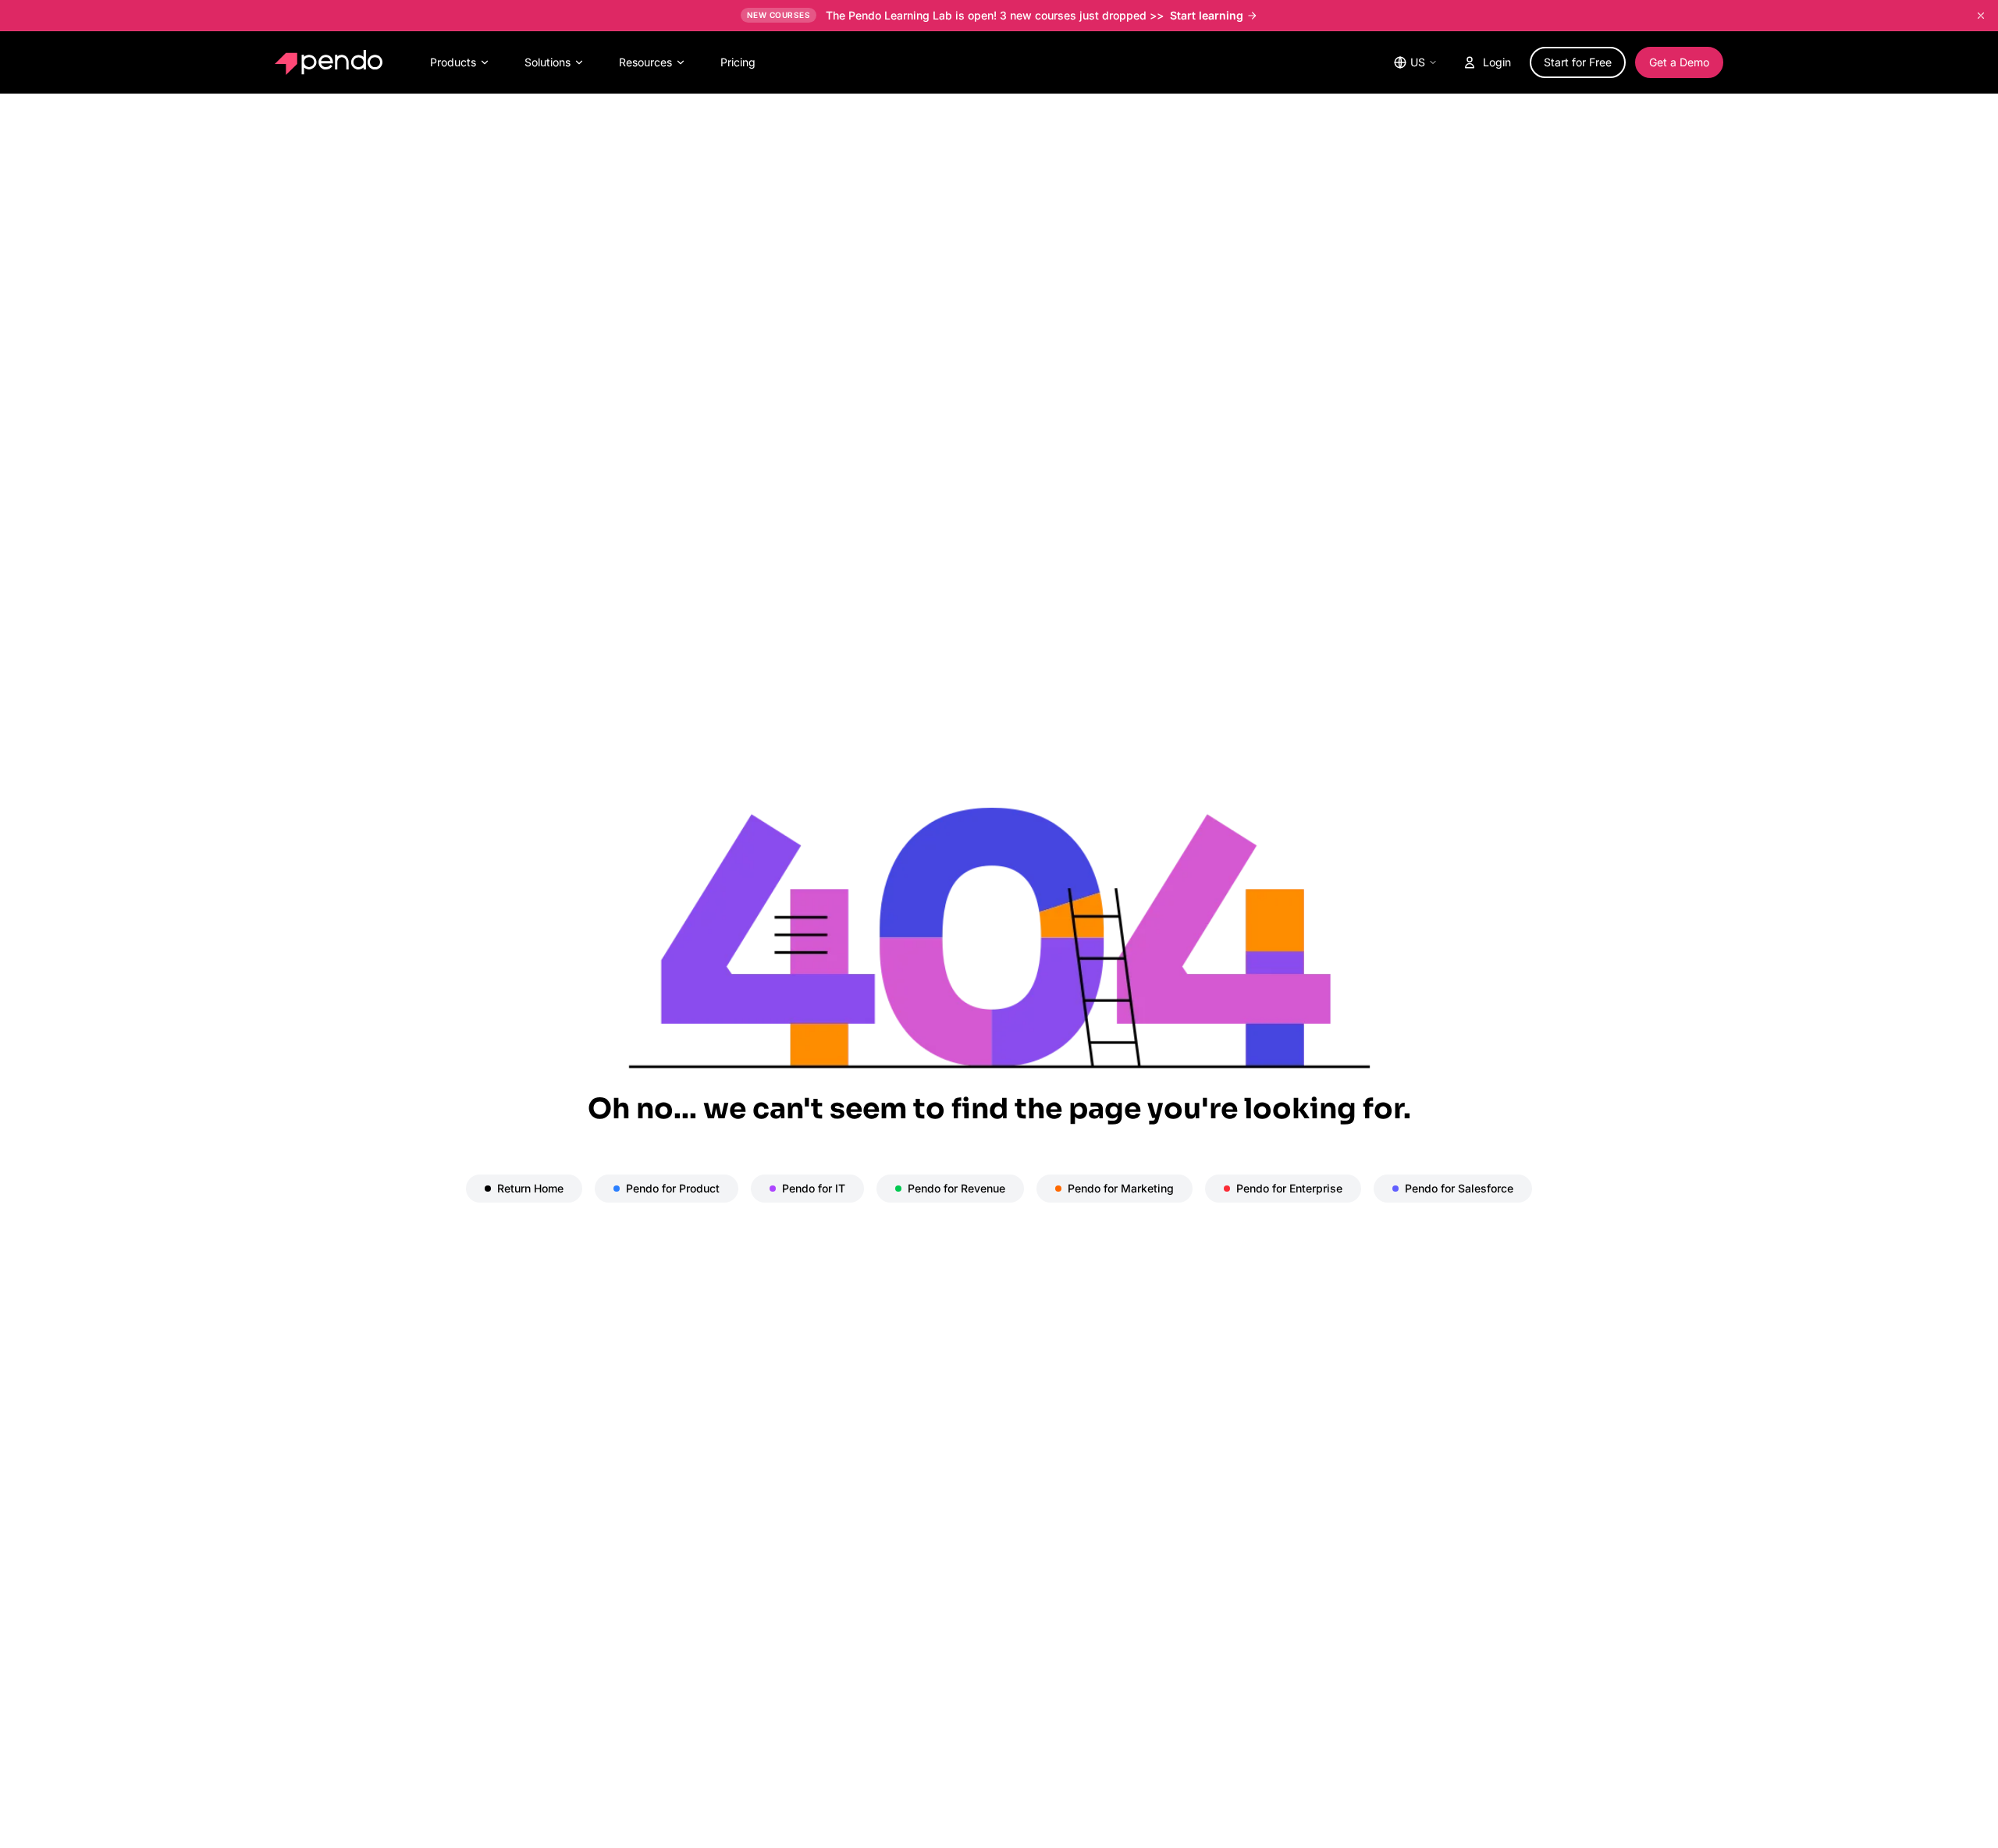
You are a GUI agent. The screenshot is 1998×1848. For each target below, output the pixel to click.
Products (453, 62)
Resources (645, 62)
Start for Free (1578, 62)
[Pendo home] (332, 62)
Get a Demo (1679, 62)
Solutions (547, 62)
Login (1497, 62)
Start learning (1207, 15)
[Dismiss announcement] (1981, 16)
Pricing (738, 62)
